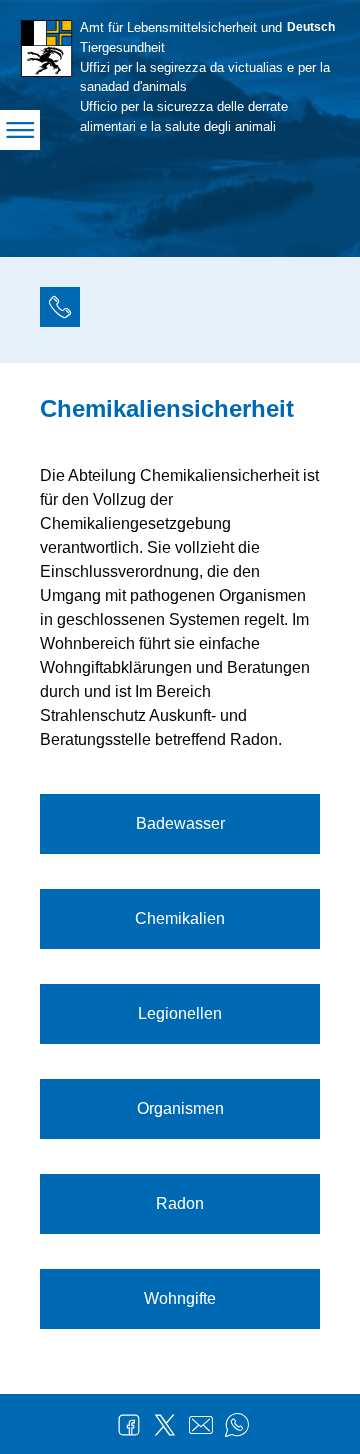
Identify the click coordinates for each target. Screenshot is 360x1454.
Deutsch (311, 27)
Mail (201, 1425)
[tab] (60, 310)
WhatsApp (237, 1425)
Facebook (129, 1425)
